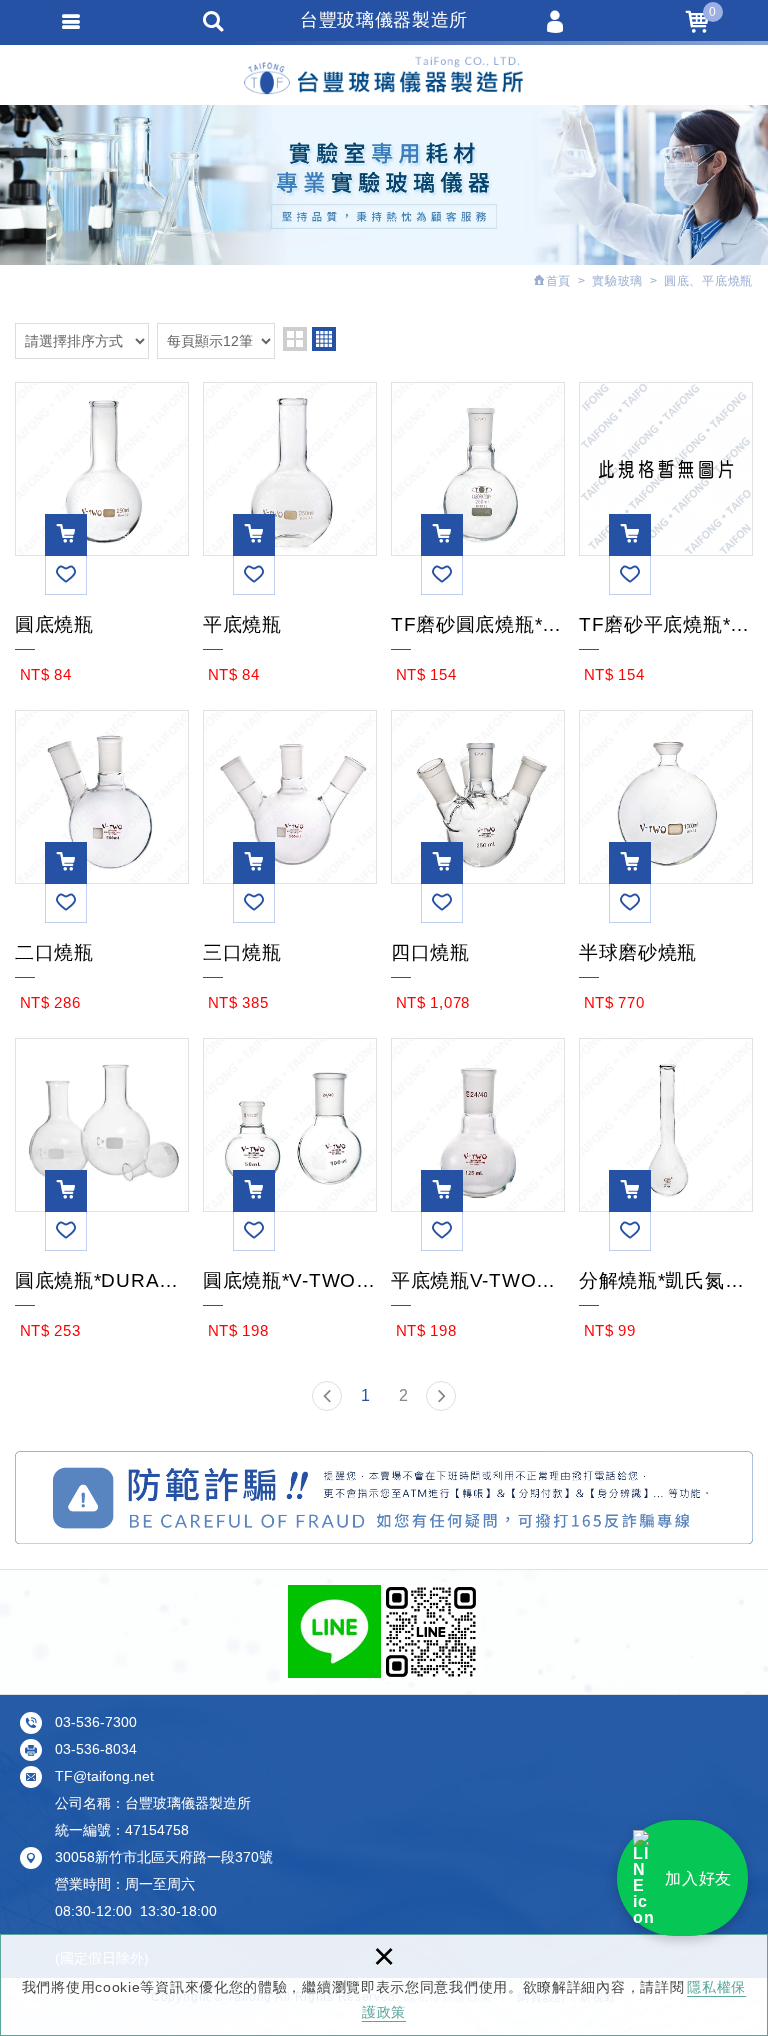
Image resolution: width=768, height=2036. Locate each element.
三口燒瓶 (290, 951)
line (334, 1631)
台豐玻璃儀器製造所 (384, 20)
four (324, 339)
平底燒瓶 (290, 623)
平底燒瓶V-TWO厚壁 (478, 1279)
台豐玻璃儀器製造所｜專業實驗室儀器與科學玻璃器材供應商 (384, 72)
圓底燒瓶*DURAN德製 (102, 1279)
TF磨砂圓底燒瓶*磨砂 (478, 623)
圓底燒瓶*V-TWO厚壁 (290, 1279)
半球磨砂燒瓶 (666, 951)
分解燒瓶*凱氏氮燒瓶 (666, 1279)
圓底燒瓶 (102, 623)
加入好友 (698, 1878)
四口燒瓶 (478, 951)
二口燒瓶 (102, 951)
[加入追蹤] (66, 574)
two (295, 339)
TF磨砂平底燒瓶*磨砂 (666, 623)
